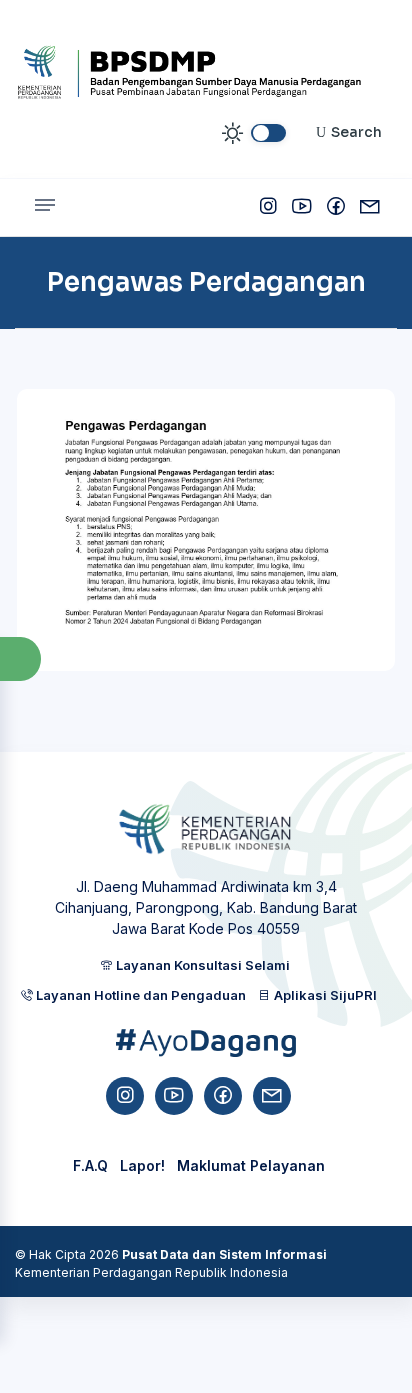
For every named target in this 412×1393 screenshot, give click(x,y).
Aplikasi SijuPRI (324, 995)
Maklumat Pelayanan (251, 1165)
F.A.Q (90, 1165)
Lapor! (142, 1165)
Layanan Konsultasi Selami (201, 965)
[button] (20, 659)
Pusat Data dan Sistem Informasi (224, 1254)
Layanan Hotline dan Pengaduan (139, 995)
